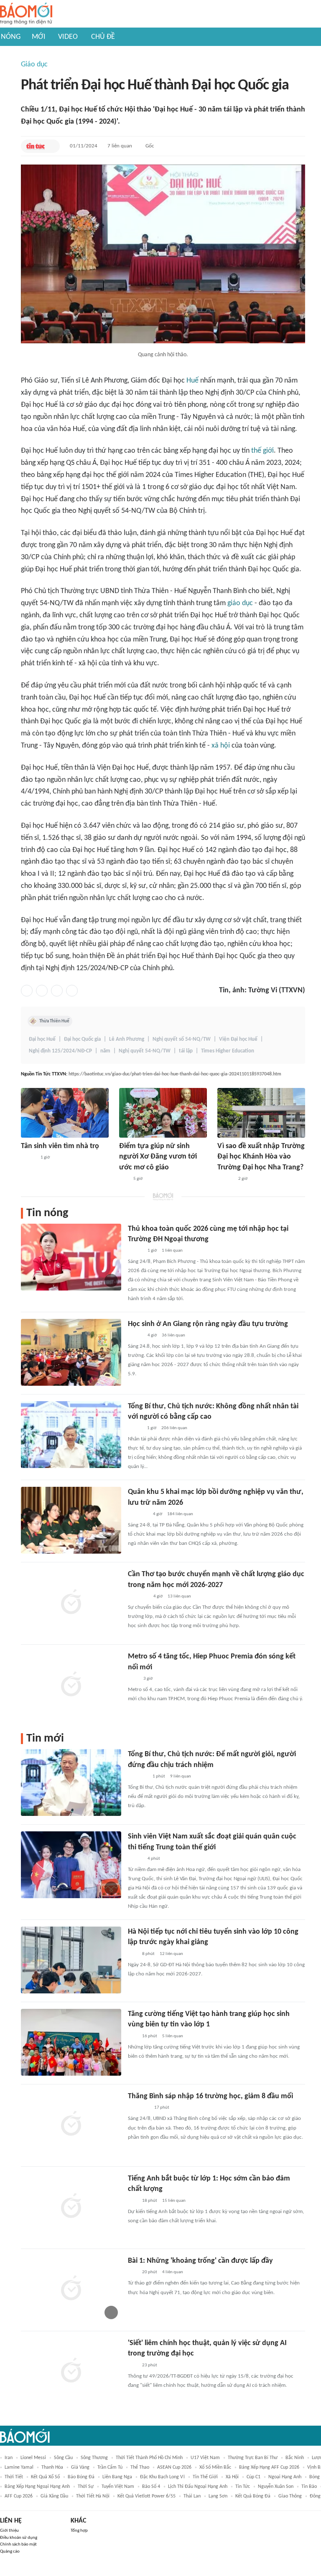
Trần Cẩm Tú (110, 2467)
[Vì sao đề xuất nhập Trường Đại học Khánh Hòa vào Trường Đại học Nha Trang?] (261, 1113)
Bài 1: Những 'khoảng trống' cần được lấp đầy (200, 2261)
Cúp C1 (253, 2477)
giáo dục (240, 603)
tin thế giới (205, 2477)
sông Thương (94, 2458)
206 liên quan (174, 1428)
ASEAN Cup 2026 (174, 2467)
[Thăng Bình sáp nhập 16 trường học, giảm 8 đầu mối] (71, 2125)
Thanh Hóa (52, 2467)
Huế (192, 381)
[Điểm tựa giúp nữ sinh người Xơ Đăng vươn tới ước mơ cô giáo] (163, 1113)
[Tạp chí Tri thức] (133, 1679)
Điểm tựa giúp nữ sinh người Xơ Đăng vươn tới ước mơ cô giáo (158, 1157)
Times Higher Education (228, 1051)
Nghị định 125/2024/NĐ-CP (60, 1051)
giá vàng (80, 2467)
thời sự (86, 2487)
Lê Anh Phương (127, 1039)
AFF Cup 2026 (19, 2496)
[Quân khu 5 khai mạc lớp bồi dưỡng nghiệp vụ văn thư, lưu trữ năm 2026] (71, 1520)
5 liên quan (173, 2036)
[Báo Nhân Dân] (135, 1859)
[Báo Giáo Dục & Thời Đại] (124, 1179)
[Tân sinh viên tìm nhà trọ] (65, 1113)
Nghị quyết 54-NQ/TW (145, 1051)
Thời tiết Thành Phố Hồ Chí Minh (149, 2458)
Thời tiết (14, 2477)
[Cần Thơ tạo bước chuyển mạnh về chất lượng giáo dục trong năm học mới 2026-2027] (71, 1602)
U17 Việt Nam (205, 2458)
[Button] (51, 146)
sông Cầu (63, 2458)
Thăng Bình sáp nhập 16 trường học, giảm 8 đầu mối (210, 2096)
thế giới (262, 451)
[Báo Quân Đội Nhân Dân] (138, 1514)
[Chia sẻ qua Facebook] (27, 991)
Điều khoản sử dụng (19, 2538)
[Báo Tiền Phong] (225, 1179)
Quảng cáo (10, 2552)
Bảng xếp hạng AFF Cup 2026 (269, 2467)
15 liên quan (174, 2201)
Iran (9, 2458)
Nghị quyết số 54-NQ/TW (182, 1039)
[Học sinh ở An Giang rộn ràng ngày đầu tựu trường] (71, 1352)
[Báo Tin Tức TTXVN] (35, 146)
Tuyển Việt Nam (118, 2487)
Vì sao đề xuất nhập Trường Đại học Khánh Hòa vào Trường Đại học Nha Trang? (261, 1157)
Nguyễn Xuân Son (276, 2487)
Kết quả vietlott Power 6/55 (146, 2496)
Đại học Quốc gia (82, 1039)
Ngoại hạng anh (285, 2477)
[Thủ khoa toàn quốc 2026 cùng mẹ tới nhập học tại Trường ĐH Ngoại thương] (71, 1257)
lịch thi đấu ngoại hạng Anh (198, 2487)
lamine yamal (19, 2467)
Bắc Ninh (295, 2458)
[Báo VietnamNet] (135, 1428)
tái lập (186, 1051)
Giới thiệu (9, 2531)
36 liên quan (173, 1335)
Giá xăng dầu (54, 2496)
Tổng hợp (79, 2531)
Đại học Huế (42, 1039)
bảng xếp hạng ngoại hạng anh (37, 2487)
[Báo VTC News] (138, 1777)
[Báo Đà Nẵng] (139, 2108)
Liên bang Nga (117, 2477)
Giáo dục (34, 65)
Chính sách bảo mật (18, 2544)
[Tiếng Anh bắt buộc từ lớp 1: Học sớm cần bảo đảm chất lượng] (71, 2207)
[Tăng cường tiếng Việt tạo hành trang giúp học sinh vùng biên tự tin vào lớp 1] (71, 2042)
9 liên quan (181, 1776)
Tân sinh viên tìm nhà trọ (60, 1146)
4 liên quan (173, 2272)
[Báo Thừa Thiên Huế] (28, 1158)
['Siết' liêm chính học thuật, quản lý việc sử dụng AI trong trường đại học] (71, 2371)
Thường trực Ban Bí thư (253, 2458)
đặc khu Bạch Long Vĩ (162, 2477)
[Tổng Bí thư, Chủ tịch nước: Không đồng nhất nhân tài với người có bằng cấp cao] (71, 1435)
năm (105, 1051)
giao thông (290, 2496)
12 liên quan (171, 1954)
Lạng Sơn (218, 2496)
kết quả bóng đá (253, 2496)
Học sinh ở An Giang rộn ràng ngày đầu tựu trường (208, 1324)
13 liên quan (179, 1596)
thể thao (140, 2467)
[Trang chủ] (26, 14)
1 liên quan (172, 1251)
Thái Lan (192, 2496)
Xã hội (232, 2477)
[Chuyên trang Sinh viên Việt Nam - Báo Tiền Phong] (135, 1251)
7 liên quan (120, 146)
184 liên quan (180, 1514)
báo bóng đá (81, 2477)
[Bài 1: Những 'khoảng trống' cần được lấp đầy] (71, 2289)
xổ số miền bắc (215, 2467)
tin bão (309, 2487)
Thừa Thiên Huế (54, 1021)
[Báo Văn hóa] (135, 1336)
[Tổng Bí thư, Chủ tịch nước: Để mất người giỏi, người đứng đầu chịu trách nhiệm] (71, 1782)
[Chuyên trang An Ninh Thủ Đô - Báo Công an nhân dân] (132, 1954)
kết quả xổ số (45, 2477)
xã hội (221, 746)
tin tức (243, 2487)
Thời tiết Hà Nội (93, 2496)
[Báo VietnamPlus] (138, 1597)
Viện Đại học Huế (238, 1039)
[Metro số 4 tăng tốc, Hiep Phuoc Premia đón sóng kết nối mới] (71, 1685)
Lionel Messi (33, 2458)
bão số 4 (151, 2487)
